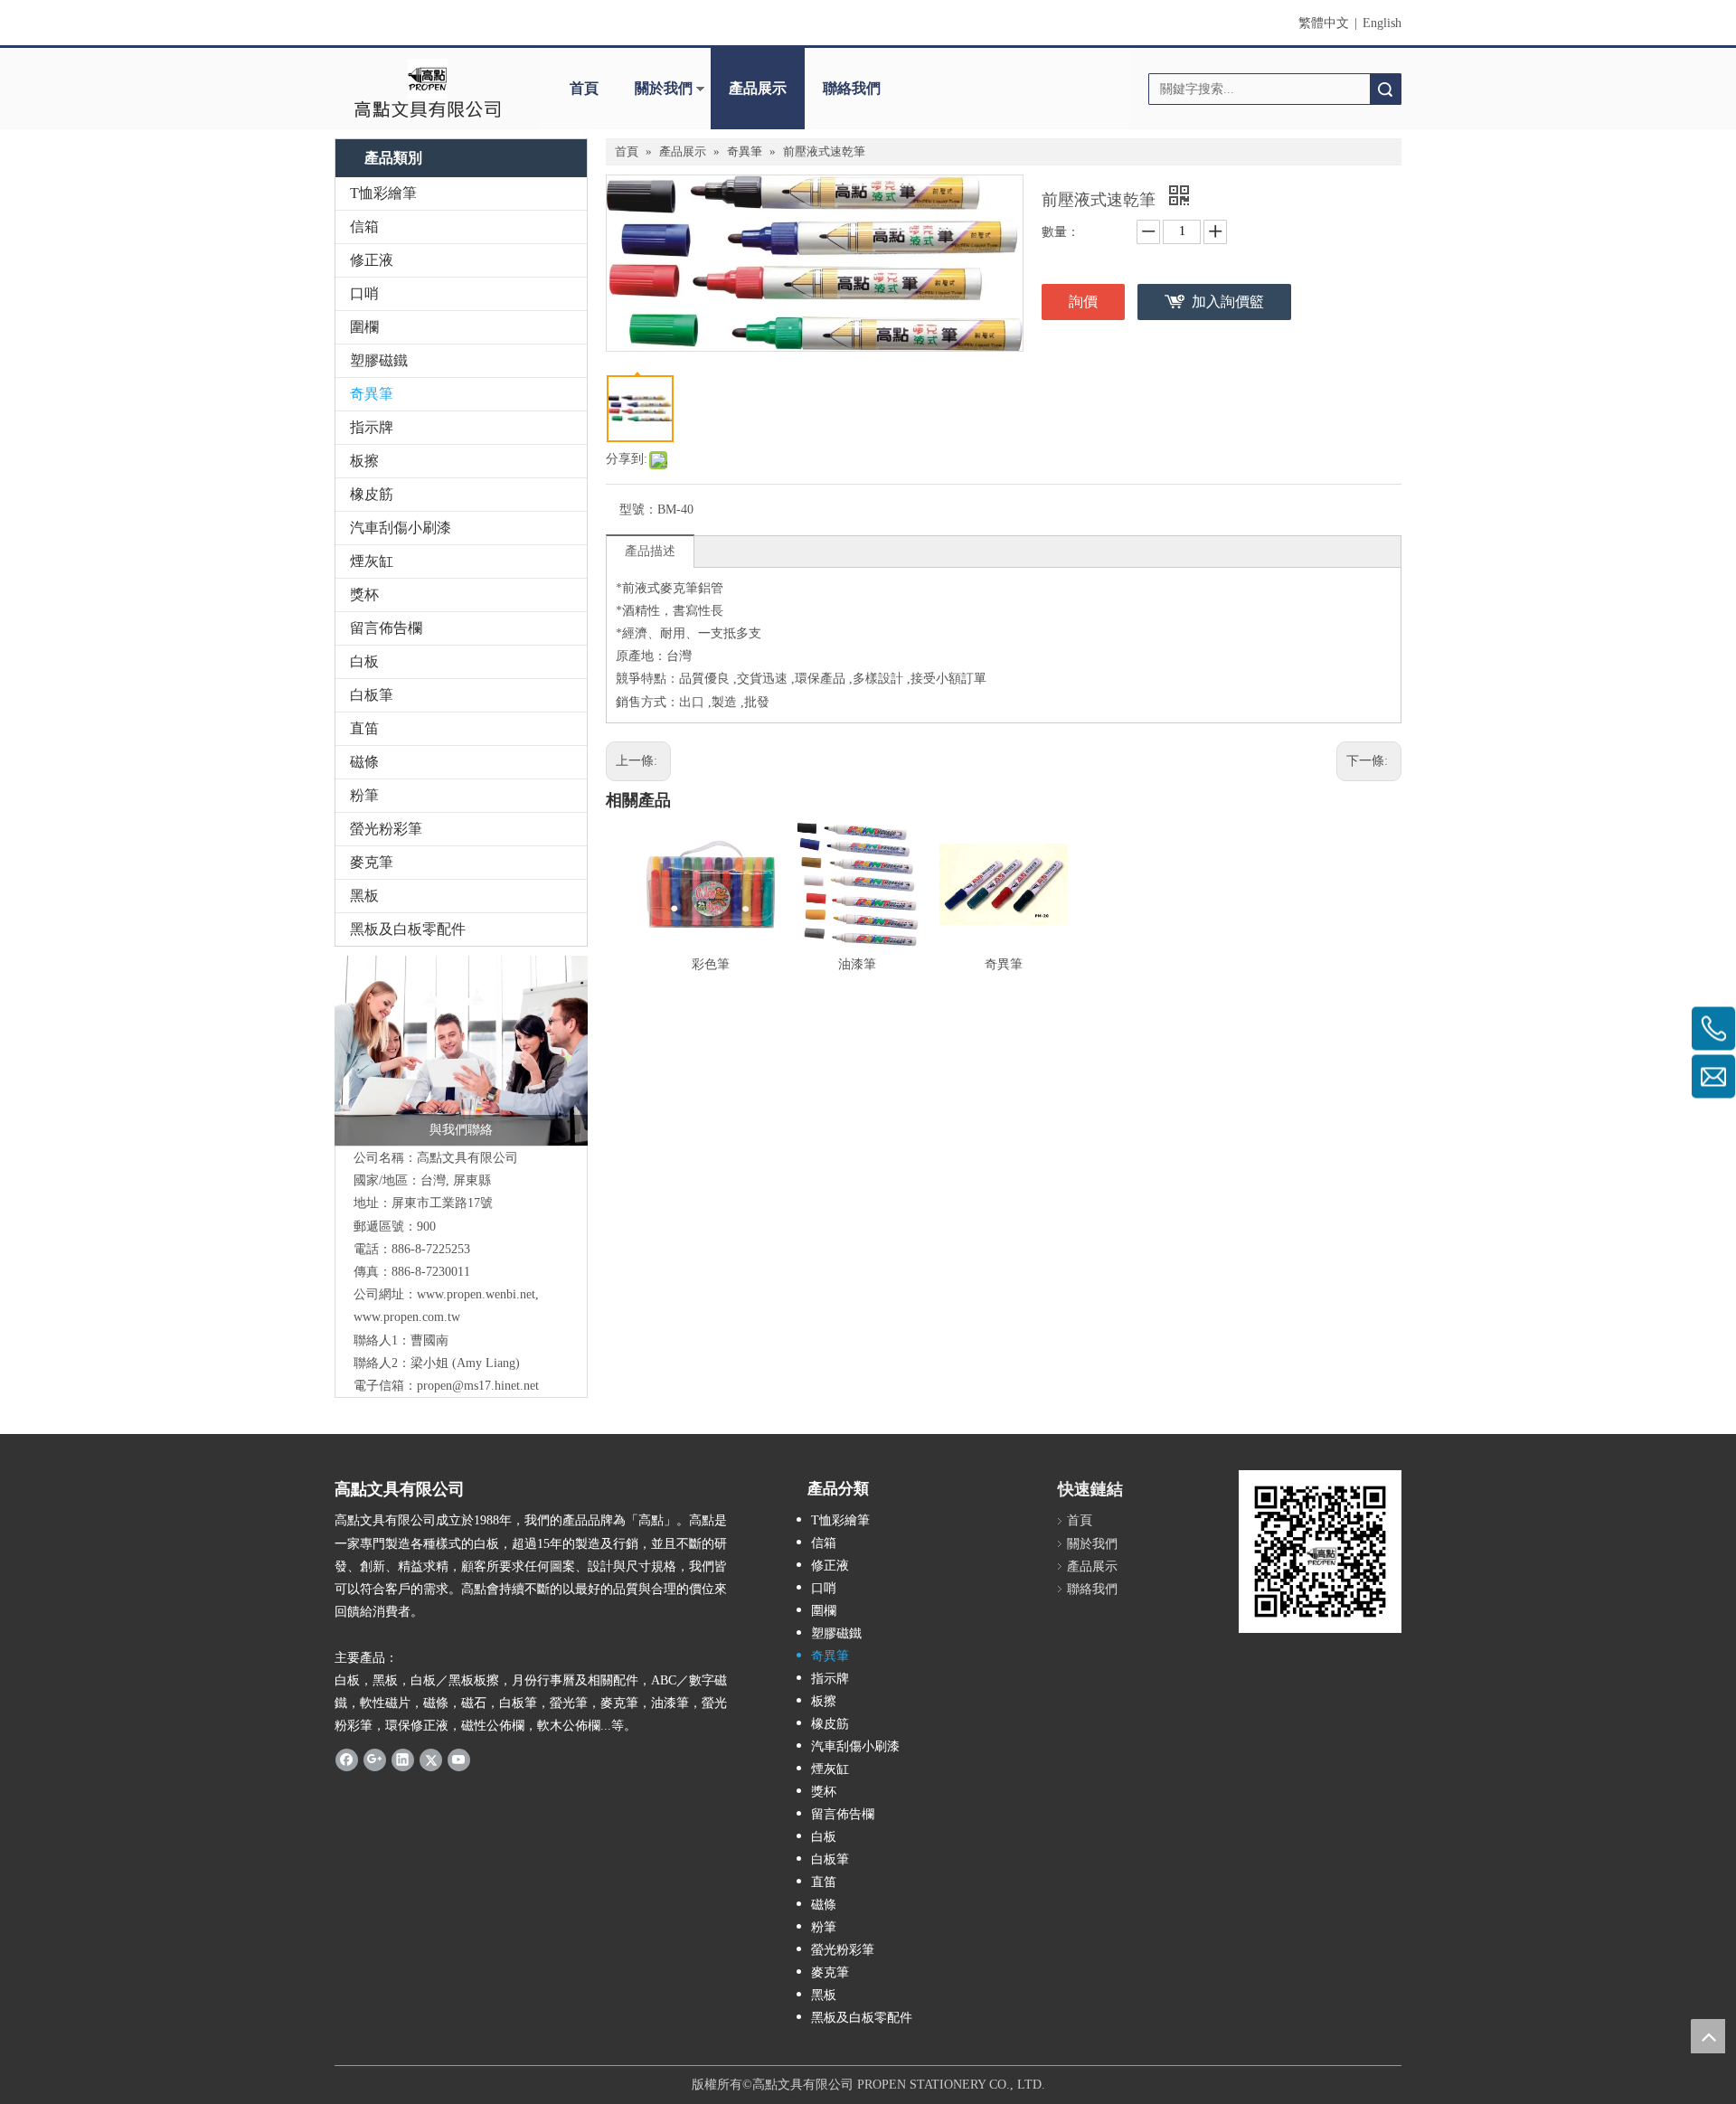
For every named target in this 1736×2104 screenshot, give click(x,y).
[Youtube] (459, 1759)
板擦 (364, 461)
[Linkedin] (403, 1759)
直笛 (364, 728)
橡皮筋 (372, 494)
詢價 (1083, 302)
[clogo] (427, 89)
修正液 (372, 260)
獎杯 (364, 594)
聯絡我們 (852, 88)
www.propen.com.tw (407, 1317)
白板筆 (372, 695)
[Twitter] (431, 1759)
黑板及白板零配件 (408, 929)
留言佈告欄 (386, 628)
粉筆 (364, 795)
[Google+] (375, 1759)
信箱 (364, 226)
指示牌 (372, 427)
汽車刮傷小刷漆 (401, 528)
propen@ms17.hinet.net (478, 1386)
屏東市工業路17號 (442, 1203)
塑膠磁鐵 (379, 360)
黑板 (364, 896)
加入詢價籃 (1228, 302)
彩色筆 (711, 964)
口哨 (364, 293)
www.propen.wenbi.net (476, 1294)
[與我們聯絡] (461, 1051)
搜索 (1385, 89)
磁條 (364, 762)
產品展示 (758, 88)
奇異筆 (372, 394)
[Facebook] (347, 1759)
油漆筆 (857, 964)
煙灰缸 (372, 561)
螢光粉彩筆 (386, 829)
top (1708, 2036)
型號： (638, 509)
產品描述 (650, 551)
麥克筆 (372, 862)
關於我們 (664, 88)
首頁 (584, 88)
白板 (364, 661)
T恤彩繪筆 (383, 193)
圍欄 (364, 327)
